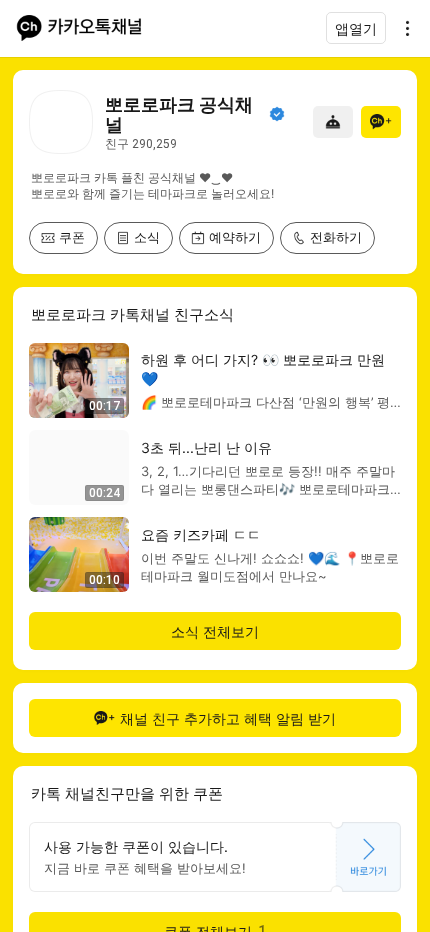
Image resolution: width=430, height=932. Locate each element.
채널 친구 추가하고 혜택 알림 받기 (228, 718)
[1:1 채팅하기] (333, 122)
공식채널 (277, 114)
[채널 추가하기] (381, 122)
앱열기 (356, 28)
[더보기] (402, 28)
